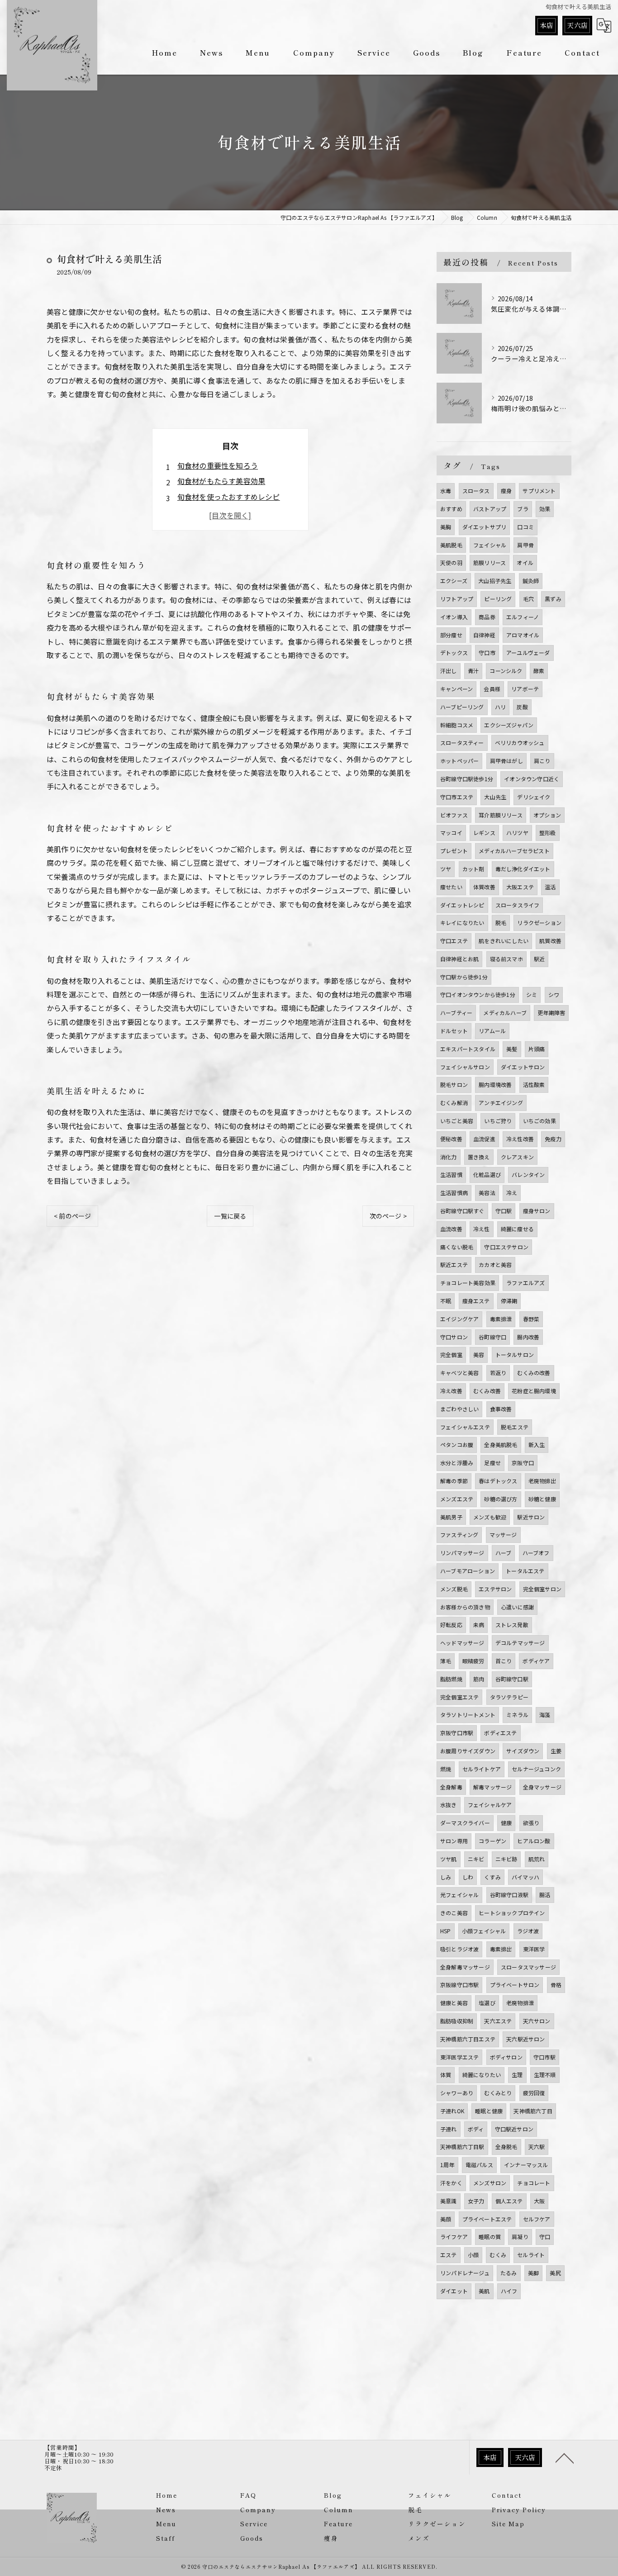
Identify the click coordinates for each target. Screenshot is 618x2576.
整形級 (548, 833)
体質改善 (484, 887)
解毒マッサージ (492, 1787)
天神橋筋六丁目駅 (462, 2147)
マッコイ (451, 833)
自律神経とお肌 (459, 959)
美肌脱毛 (451, 545)
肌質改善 (550, 941)
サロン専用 (454, 1841)
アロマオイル (523, 635)
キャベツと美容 (459, 1373)
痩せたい (451, 887)
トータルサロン (515, 1354)
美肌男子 (451, 1517)
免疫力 (553, 1139)
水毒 (446, 491)
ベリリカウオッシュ (520, 742)
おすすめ (451, 509)
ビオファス (454, 815)
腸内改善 (528, 1337)
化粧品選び (487, 1174)
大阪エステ (520, 887)
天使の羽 (451, 562)
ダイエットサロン (523, 1067)
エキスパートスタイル (468, 1049)
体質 (446, 2075)
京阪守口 (523, 1463)
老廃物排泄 (520, 2003)
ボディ (476, 2129)
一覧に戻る (230, 1216)
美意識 (449, 2201)
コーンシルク (506, 671)
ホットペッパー (459, 761)
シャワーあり (457, 2093)
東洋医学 (534, 1949)
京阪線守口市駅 (459, 1985)
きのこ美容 (454, 1913)
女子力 (476, 2201)
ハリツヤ (517, 833)
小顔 (473, 2255)
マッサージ (503, 1535)
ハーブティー (456, 1013)
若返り (498, 1373)
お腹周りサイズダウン (468, 1751)
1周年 (447, 2165)
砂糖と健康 (542, 1499)
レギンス (484, 833)
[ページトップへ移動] (565, 2457)
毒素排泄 (501, 1319)
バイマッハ (525, 1877)
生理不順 (545, 2075)
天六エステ (498, 2021)
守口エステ (454, 941)
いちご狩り (498, 1121)
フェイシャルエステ (465, 1427)
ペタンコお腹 (457, 1445)
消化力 (449, 1157)
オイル (525, 562)
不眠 (446, 1301)
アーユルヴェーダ (528, 652)
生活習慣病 (454, 1193)
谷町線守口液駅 (509, 1895)
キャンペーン (456, 689)
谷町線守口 (492, 1337)
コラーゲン (492, 1841)
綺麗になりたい (482, 2075)
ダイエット (454, 2291)
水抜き (449, 1805)
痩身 (506, 491)
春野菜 (531, 1319)
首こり (504, 1661)
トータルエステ (525, 1571)
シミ (532, 994)
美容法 (487, 1193)
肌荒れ (537, 1859)
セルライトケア (482, 1769)
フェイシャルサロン (465, 1067)
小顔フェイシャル (484, 1931)
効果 (545, 509)
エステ (449, 2255)
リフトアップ (457, 599)
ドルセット (454, 1031)
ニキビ (476, 1859)
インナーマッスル (526, 2165)
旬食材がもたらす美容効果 (221, 481)
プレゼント (454, 851)
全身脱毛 (506, 2147)
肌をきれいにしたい (504, 941)
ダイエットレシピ (462, 905)
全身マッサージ (542, 1787)
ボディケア (536, 1661)
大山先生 (495, 797)
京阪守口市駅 (457, 1733)
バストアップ (490, 509)
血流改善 (451, 1229)
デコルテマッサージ (520, 1643)
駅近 (539, 959)
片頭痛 (537, 1049)
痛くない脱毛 (457, 1247)
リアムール (492, 1031)
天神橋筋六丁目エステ (468, 2039)
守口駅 (504, 1211)
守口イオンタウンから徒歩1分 (478, 994)
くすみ (492, 1877)
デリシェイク (534, 797)
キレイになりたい (462, 923)
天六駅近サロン (525, 2039)
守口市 (487, 652)
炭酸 (522, 707)
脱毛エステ (515, 1427)
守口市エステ (457, 797)
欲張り (531, 1823)
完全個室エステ (459, 1697)
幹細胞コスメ (457, 725)
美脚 (533, 2273)
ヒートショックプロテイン (512, 1913)
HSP (446, 1931)
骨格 (556, 1985)
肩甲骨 (525, 545)
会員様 (492, 689)
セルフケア (537, 2219)
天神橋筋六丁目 (533, 2111)
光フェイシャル (459, 1895)
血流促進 (484, 1139)
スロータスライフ (518, 905)
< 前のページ (72, 1216)
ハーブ (504, 1553)
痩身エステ (476, 1301)
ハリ (500, 707)
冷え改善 (451, 1391)
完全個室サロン (542, 1589)
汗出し (449, 671)
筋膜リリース (490, 562)
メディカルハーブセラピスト (514, 851)
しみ (446, 1877)
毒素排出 (501, 1949)
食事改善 (501, 1409)
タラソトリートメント (468, 1715)
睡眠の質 (490, 2237)
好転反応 (451, 1625)
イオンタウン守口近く (532, 779)
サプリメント (539, 491)
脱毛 (501, 923)
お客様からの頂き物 (465, 1607)
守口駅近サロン (514, 2129)
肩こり (542, 761)
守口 (545, 2237)
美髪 (512, 1049)
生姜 (556, 1751)
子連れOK (452, 2111)
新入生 (537, 1445)
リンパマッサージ (462, 1553)
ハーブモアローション (468, 1571)
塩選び (487, 2003)
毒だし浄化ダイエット (523, 869)
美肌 (484, 2291)
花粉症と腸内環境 (534, 1391)
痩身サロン (537, 1211)
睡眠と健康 (489, 2111)
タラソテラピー (509, 1697)
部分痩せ (451, 635)
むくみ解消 (454, 1103)
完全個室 (451, 1354)
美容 (479, 1354)
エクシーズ (454, 581)
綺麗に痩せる (517, 1229)
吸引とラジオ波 (459, 1949)
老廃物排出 (542, 1481)
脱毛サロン (454, 1084)
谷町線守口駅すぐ (462, 1211)
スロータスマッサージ (528, 1967)
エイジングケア (459, 1319)
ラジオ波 (528, 1931)
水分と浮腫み (457, 1463)
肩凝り (520, 2237)
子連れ (449, 2129)
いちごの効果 (540, 1121)
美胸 (446, 527)
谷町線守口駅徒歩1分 (467, 779)
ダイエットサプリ (485, 527)
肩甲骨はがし (506, 761)
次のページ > (388, 1216)
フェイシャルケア (490, 1805)
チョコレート (534, 2183)
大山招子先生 (495, 581)
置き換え (479, 1157)
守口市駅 (544, 2057)
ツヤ (446, 869)
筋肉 (479, 1679)
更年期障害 (551, 1013)
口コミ (525, 527)
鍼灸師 (531, 581)
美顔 (446, 2219)
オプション (547, 815)
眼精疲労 (473, 1661)
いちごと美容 (457, 1121)
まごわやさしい (459, 1409)
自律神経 (484, 635)
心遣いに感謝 (517, 1607)
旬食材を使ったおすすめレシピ (229, 497)
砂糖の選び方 (501, 1499)
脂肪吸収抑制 (457, 2021)
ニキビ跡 (506, 1859)
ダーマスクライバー (465, 1823)
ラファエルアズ (525, 1283)
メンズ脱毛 (454, 1589)
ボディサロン (506, 2057)
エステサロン (495, 1589)
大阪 (539, 2201)
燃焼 (446, 1769)
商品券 (487, 617)
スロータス (476, 491)
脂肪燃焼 (451, 1679)
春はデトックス (498, 1481)
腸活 (545, 1895)
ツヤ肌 (449, 1859)
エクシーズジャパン (509, 725)
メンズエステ (457, 1499)
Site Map (508, 2524)
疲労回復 (534, 2093)
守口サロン (454, 1337)
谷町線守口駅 (512, 1679)
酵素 (539, 671)
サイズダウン (523, 1751)
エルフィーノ (523, 617)
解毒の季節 (454, 1481)
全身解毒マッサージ (465, 1967)
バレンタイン (528, 1174)
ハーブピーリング (462, 707)
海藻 (545, 1715)
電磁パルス (479, 2165)
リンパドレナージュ (465, 2273)
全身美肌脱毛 (501, 1445)
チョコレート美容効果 (468, 1283)
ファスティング (459, 1535)
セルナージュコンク (536, 1769)
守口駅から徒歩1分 (464, 977)
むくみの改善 (534, 1373)
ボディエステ (500, 1733)
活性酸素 (534, 1084)
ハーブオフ (536, 1553)
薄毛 (446, 1661)
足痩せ (492, 1463)
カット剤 (473, 869)
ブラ (523, 509)
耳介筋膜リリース (501, 815)
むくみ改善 (487, 1391)
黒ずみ (553, 599)
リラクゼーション (539, 923)
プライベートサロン (515, 1985)
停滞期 (509, 1301)
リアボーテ (525, 689)
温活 (550, 887)
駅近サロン (531, 1517)
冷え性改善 (520, 1139)
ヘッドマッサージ (462, 1643)
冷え (512, 1193)
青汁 (473, 671)
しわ (468, 1877)
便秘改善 (451, 1139)
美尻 (555, 2273)
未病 (479, 1625)
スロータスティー (462, 742)
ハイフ (509, 2291)
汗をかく (451, 2183)
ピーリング (498, 599)
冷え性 (482, 1229)
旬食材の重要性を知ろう (218, 465)
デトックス (454, 652)
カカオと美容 (495, 1264)
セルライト (531, 2255)
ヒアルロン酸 (534, 1841)
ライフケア (454, 2237)
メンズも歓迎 (490, 1517)
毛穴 (528, 599)
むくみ (498, 2255)
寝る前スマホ (506, 959)
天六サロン (537, 2021)
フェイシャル (490, 545)
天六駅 (537, 2147)
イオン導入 (454, 617)
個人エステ (509, 2201)
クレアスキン (517, 1157)
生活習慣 (451, 1174)
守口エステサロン (506, 1247)
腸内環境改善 (495, 1084)
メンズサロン (490, 2183)
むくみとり (498, 2093)
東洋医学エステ (459, 2057)
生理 (517, 2075)
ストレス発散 (512, 1625)
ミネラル (517, 1715)
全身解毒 (451, 1787)
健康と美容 (454, 2003)
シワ (554, 994)
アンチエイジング (501, 1103)
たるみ (509, 2273)
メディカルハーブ (505, 1013)
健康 (506, 1823)
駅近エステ (454, 1264)
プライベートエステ (487, 2219)
